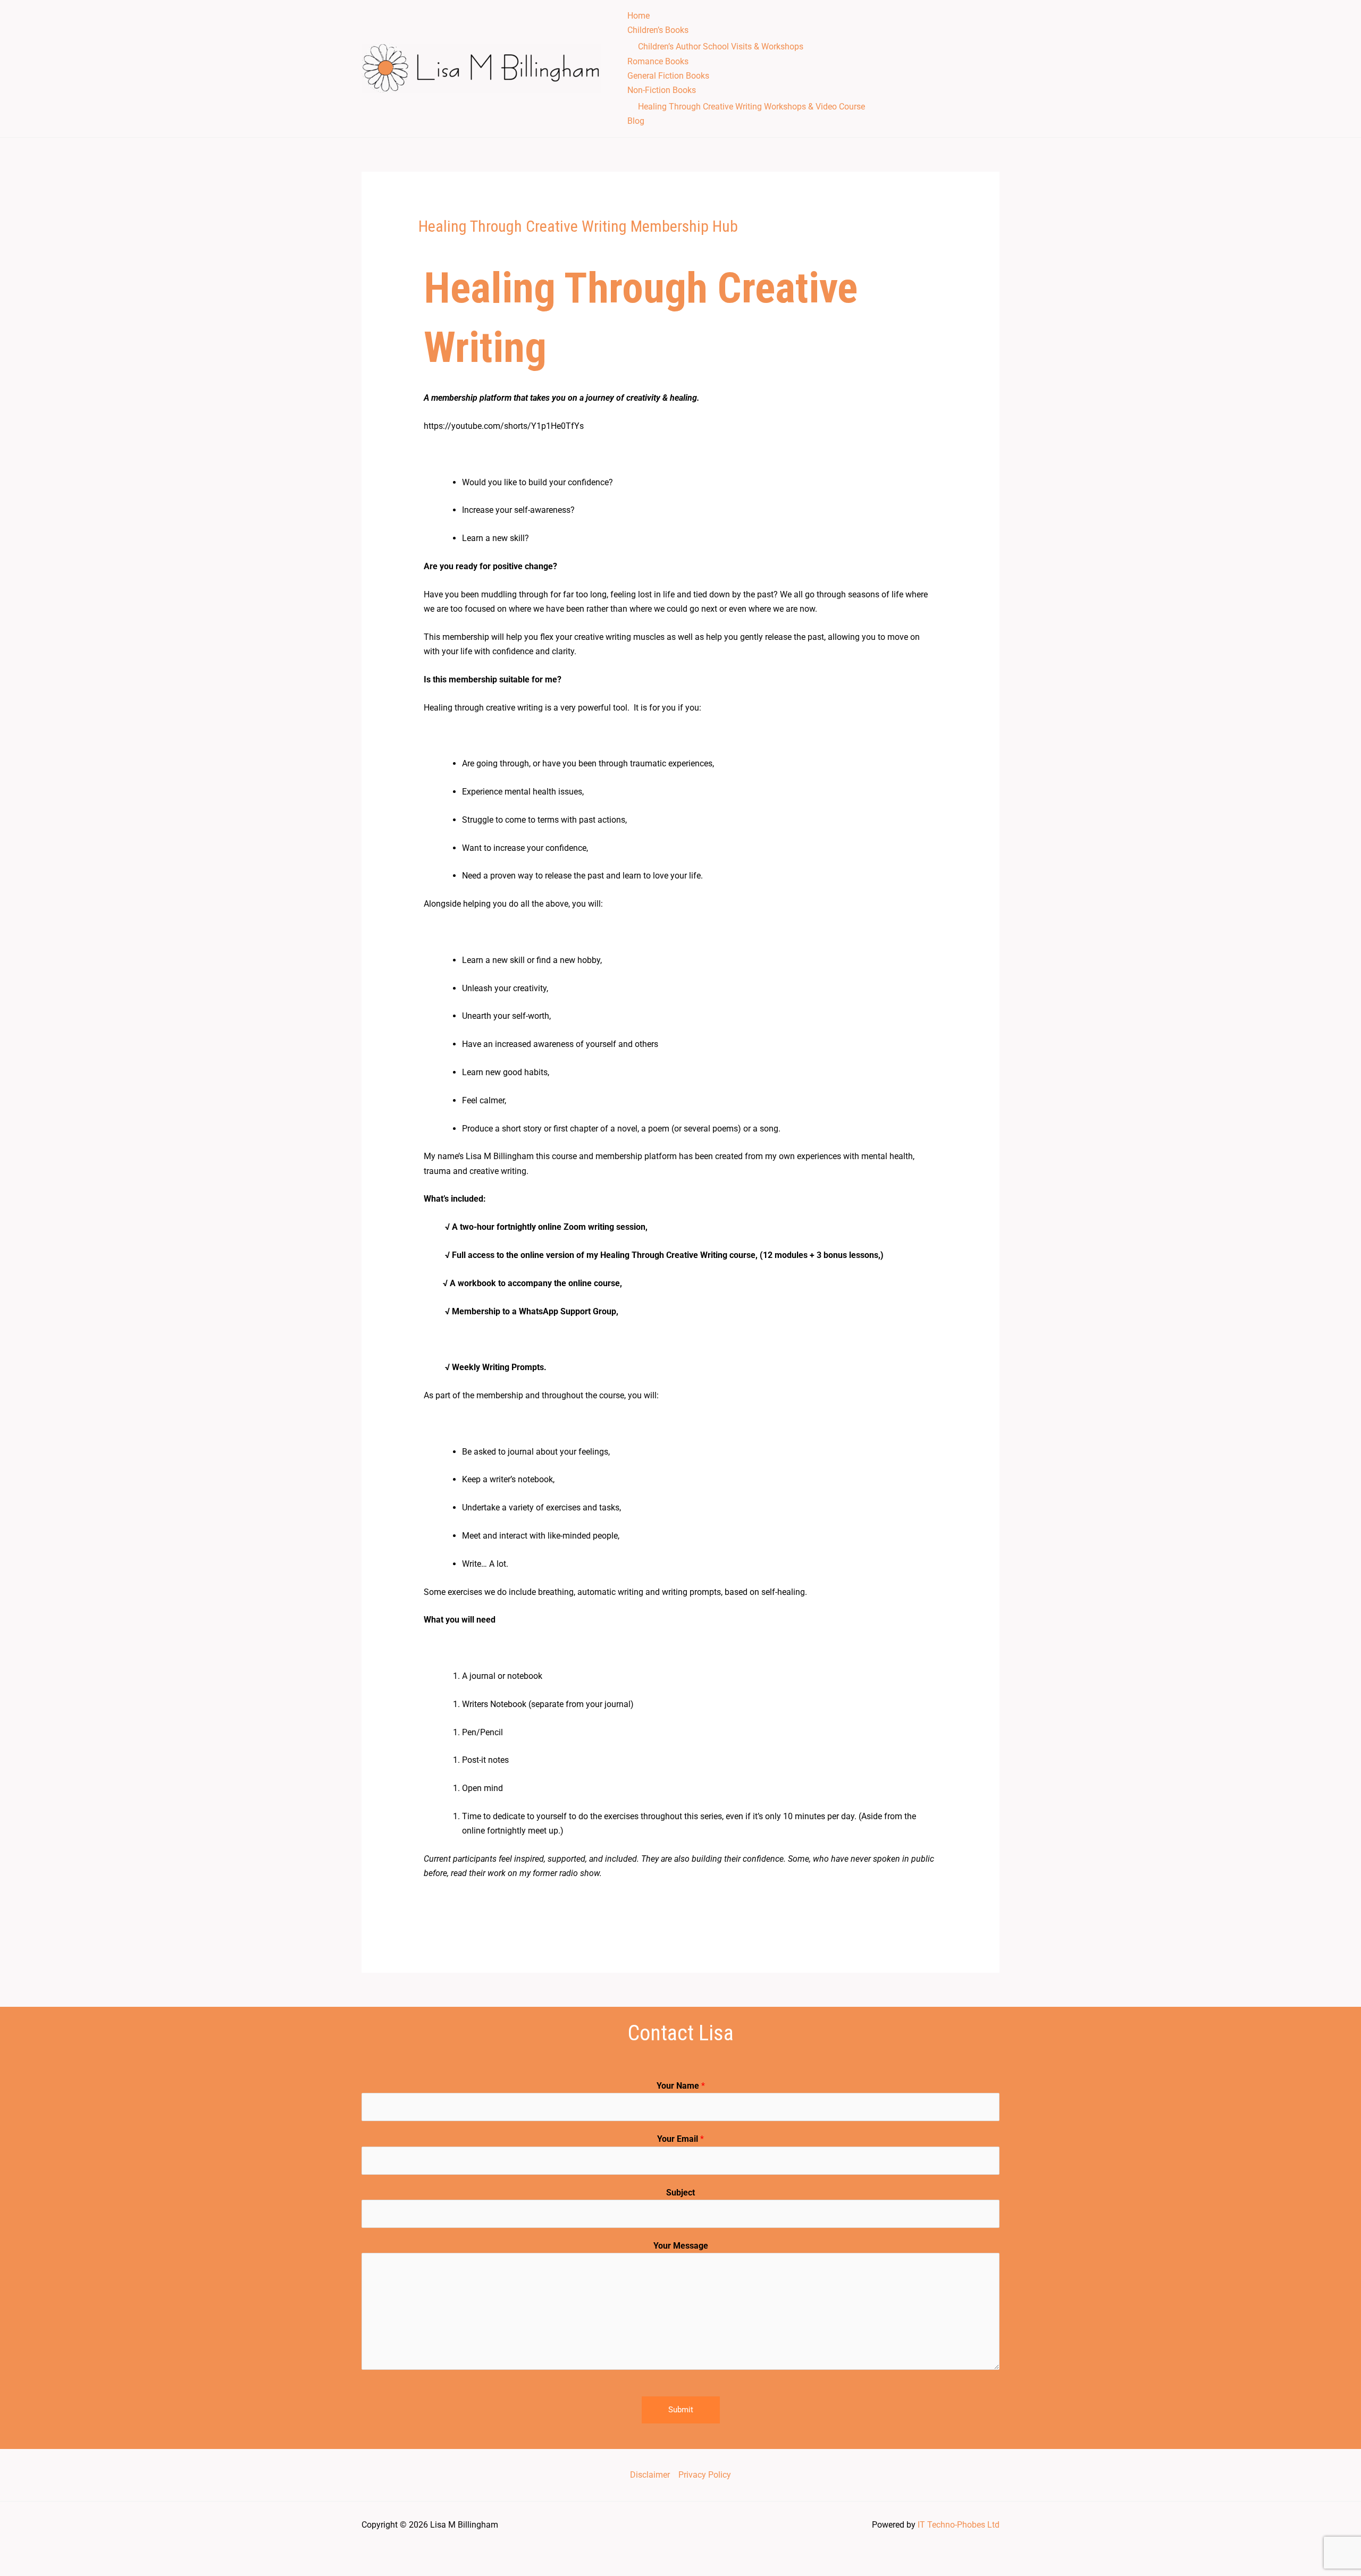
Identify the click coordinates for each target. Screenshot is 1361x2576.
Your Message (681, 2246)
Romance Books (658, 61)
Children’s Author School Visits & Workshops (721, 47)
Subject (680, 2193)
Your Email (680, 2139)
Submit (681, 2410)
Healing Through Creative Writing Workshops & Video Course (751, 107)
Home (639, 16)
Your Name (681, 2086)
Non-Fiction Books (662, 90)
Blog (636, 121)
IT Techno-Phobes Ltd (959, 2525)
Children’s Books (658, 30)
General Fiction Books (668, 76)
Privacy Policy (705, 2475)
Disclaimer (650, 2475)
